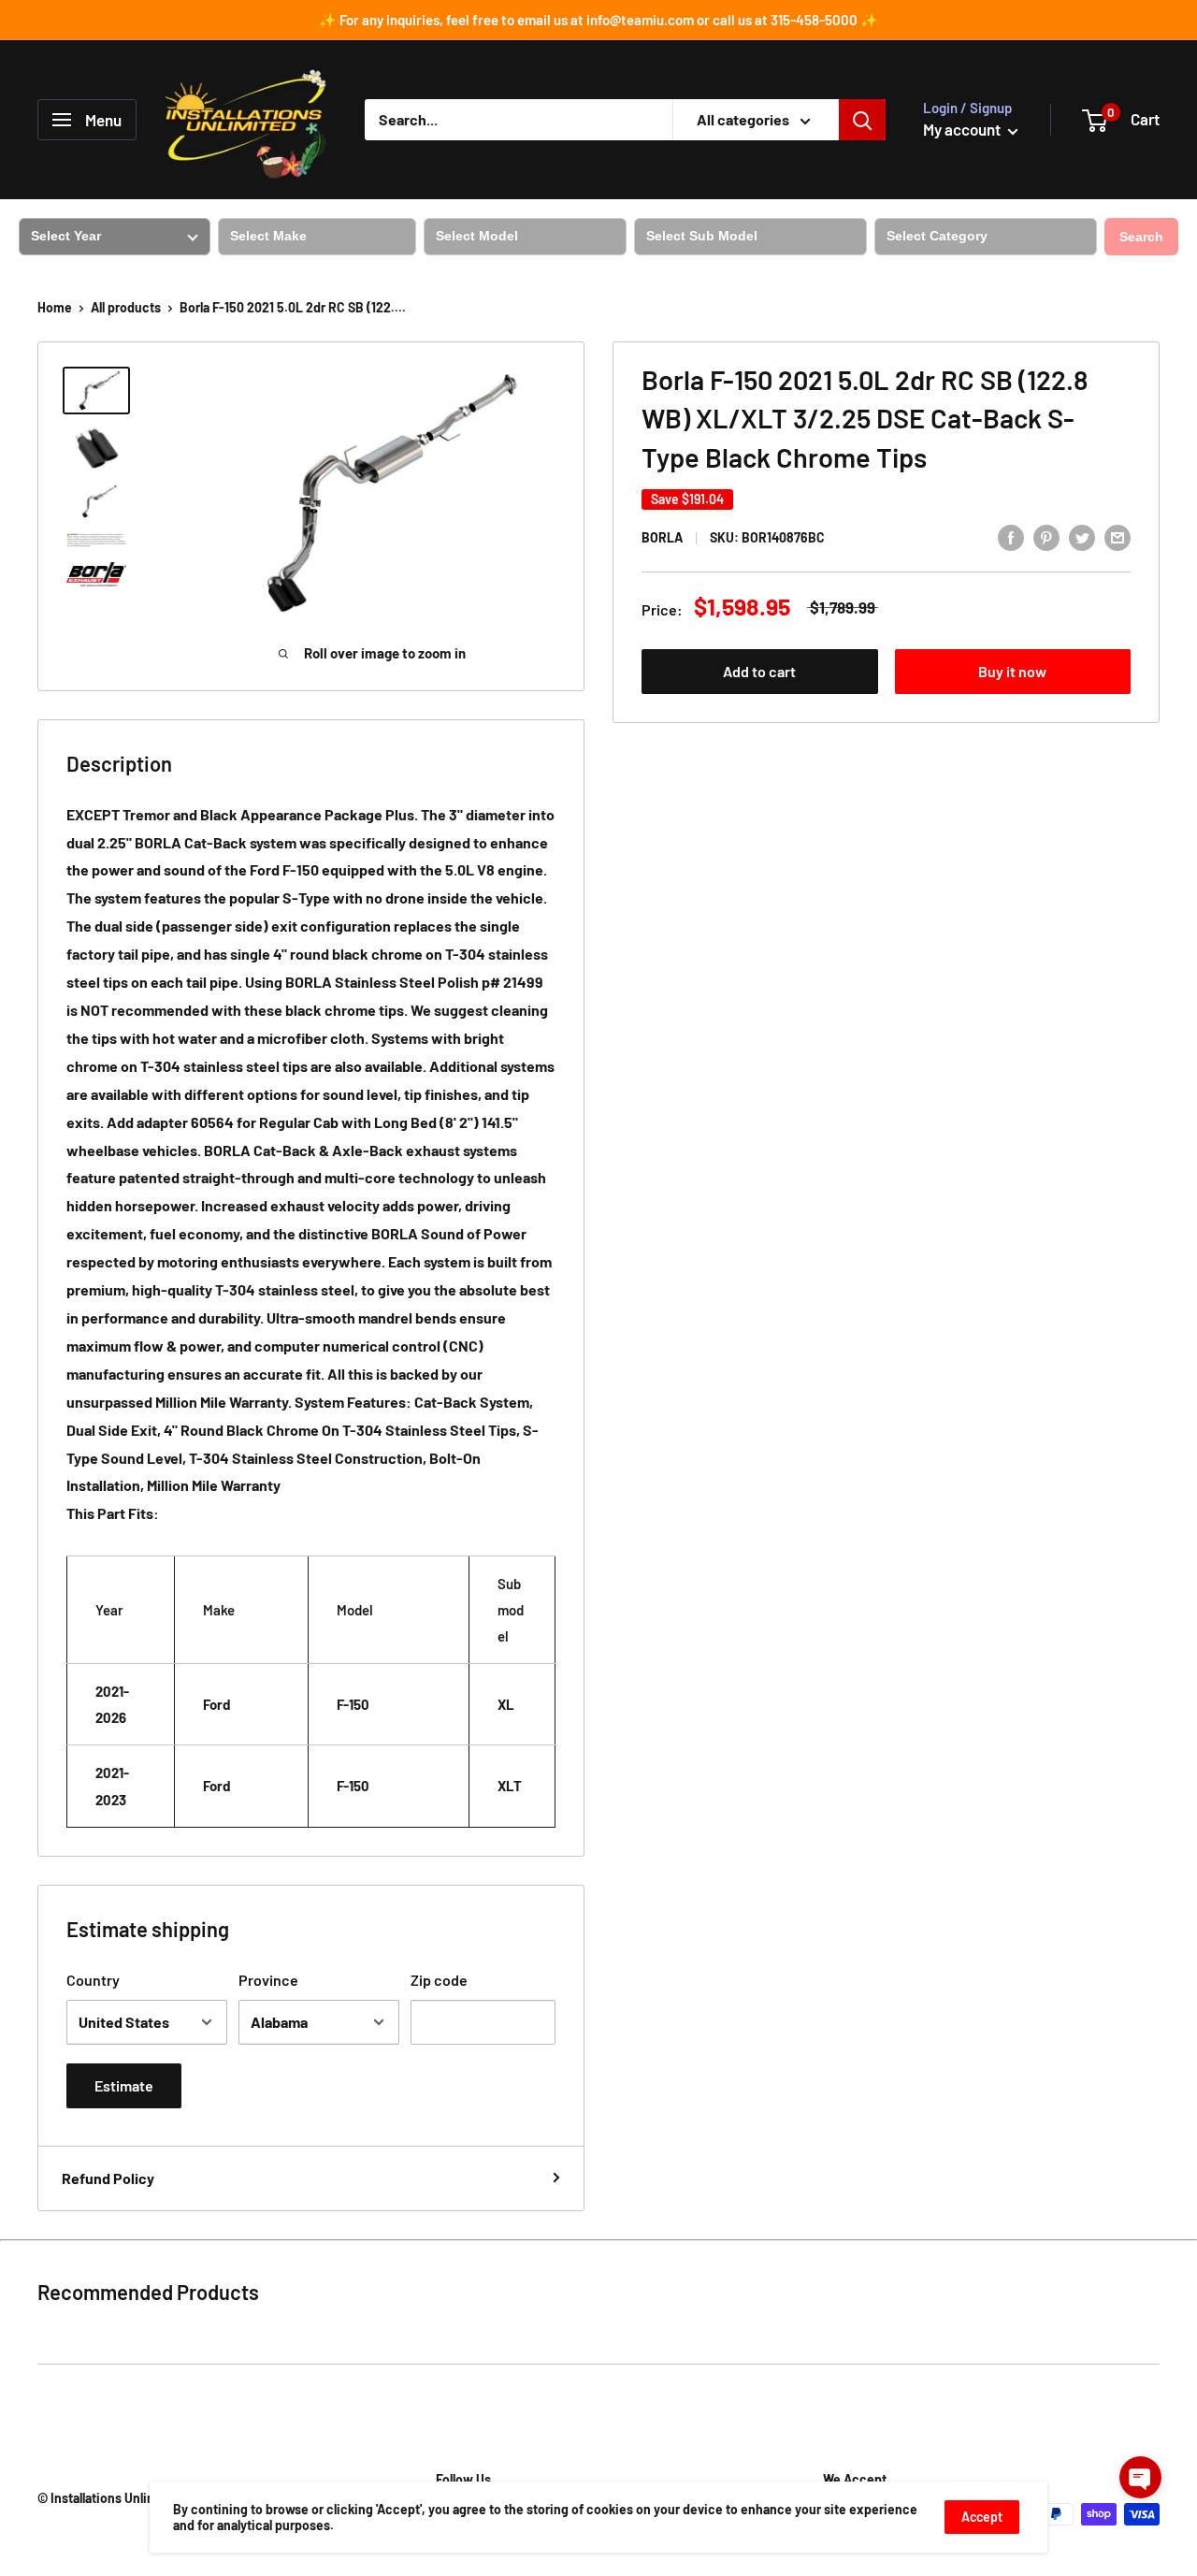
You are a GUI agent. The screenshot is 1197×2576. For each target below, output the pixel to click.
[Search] (862, 120)
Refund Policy (108, 2178)
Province (268, 1980)
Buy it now (1012, 672)
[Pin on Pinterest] (1046, 536)
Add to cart (759, 672)
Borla (662, 538)
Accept (982, 2517)
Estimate (124, 2085)
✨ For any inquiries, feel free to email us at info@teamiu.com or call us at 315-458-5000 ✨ (598, 20)
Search (1141, 237)
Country (93, 1980)
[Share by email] (1118, 536)
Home (55, 307)
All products (126, 307)
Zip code (439, 1980)
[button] (1140, 2477)
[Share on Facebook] (1011, 536)
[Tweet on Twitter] (1082, 536)
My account (963, 129)
